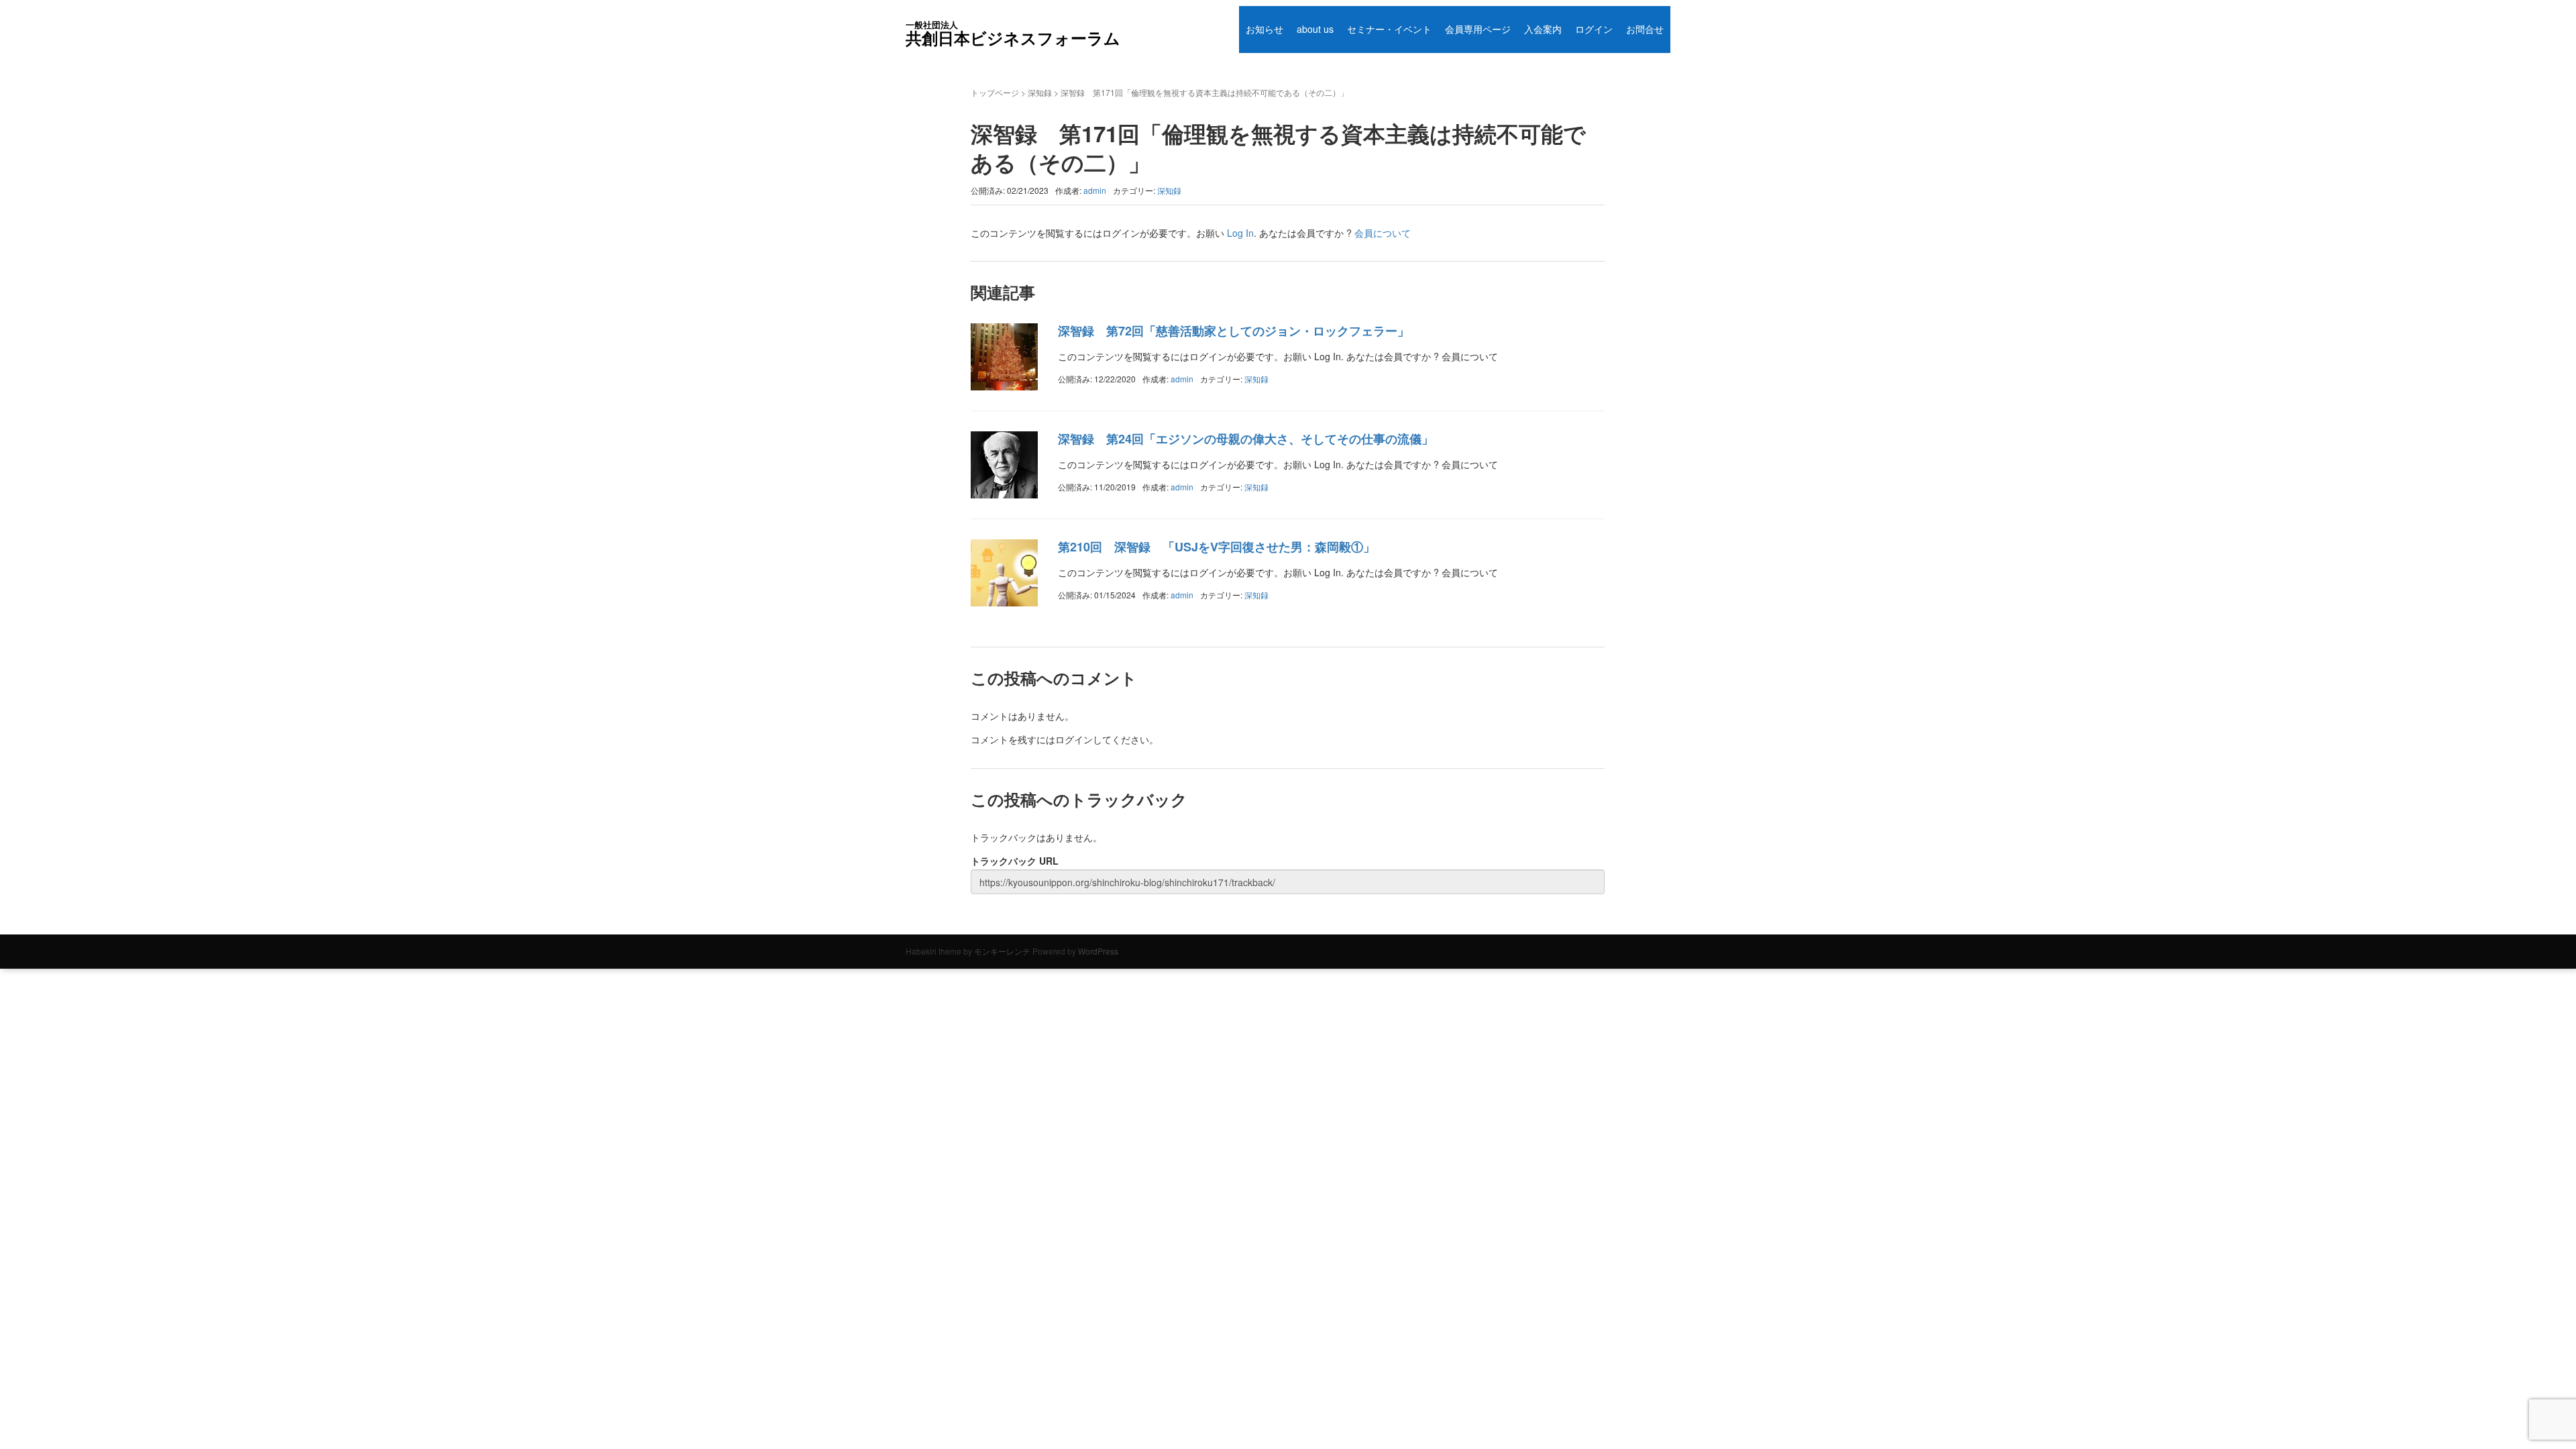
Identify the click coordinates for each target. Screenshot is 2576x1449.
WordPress (1098, 951)
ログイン (1594, 29)
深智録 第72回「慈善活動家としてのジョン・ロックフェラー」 (1234, 331)
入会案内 (1543, 29)
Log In (1240, 233)
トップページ (995, 92)
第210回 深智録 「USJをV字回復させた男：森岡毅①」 (1217, 547)
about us (1315, 29)
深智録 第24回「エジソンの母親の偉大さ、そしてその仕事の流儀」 (1246, 439)
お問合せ (1645, 29)
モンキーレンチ (1002, 951)
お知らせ (1265, 29)
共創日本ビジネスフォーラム (1013, 34)
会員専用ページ (1478, 29)
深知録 (1040, 92)
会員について (1383, 233)
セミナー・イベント (1389, 29)
